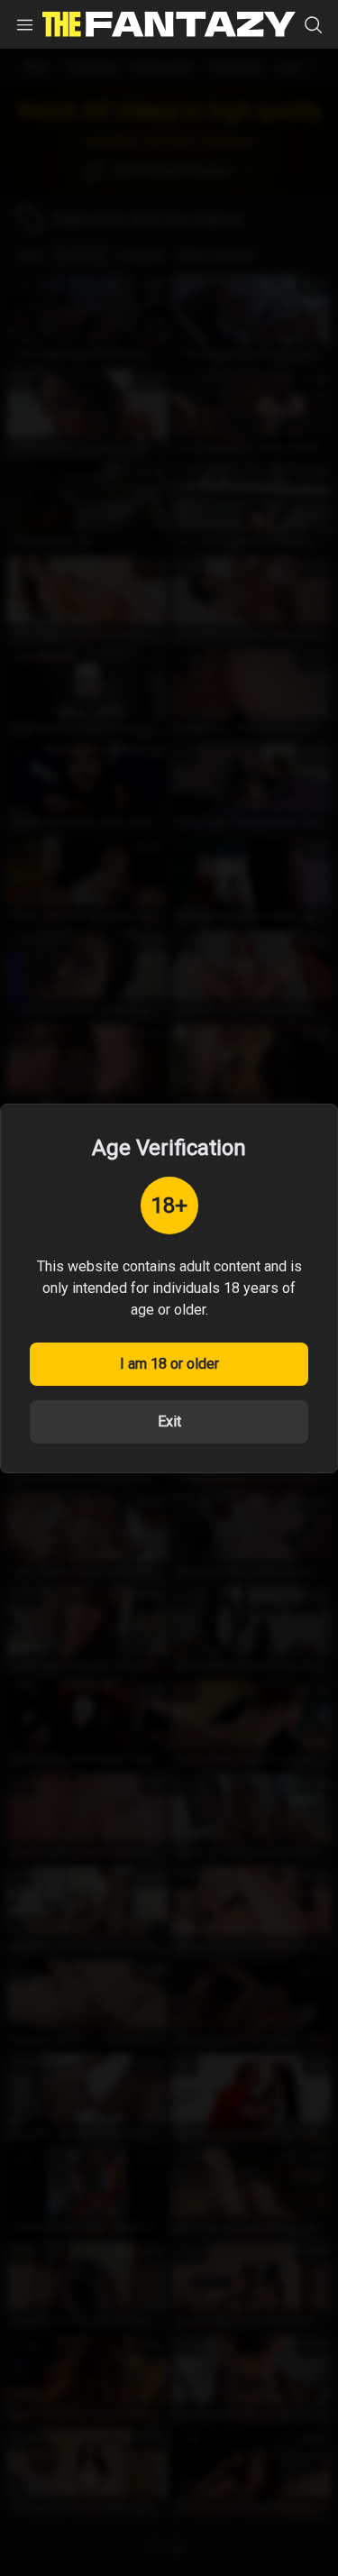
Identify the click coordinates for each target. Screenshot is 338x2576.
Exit (169, 1421)
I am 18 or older (169, 1364)
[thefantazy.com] (169, 24)
